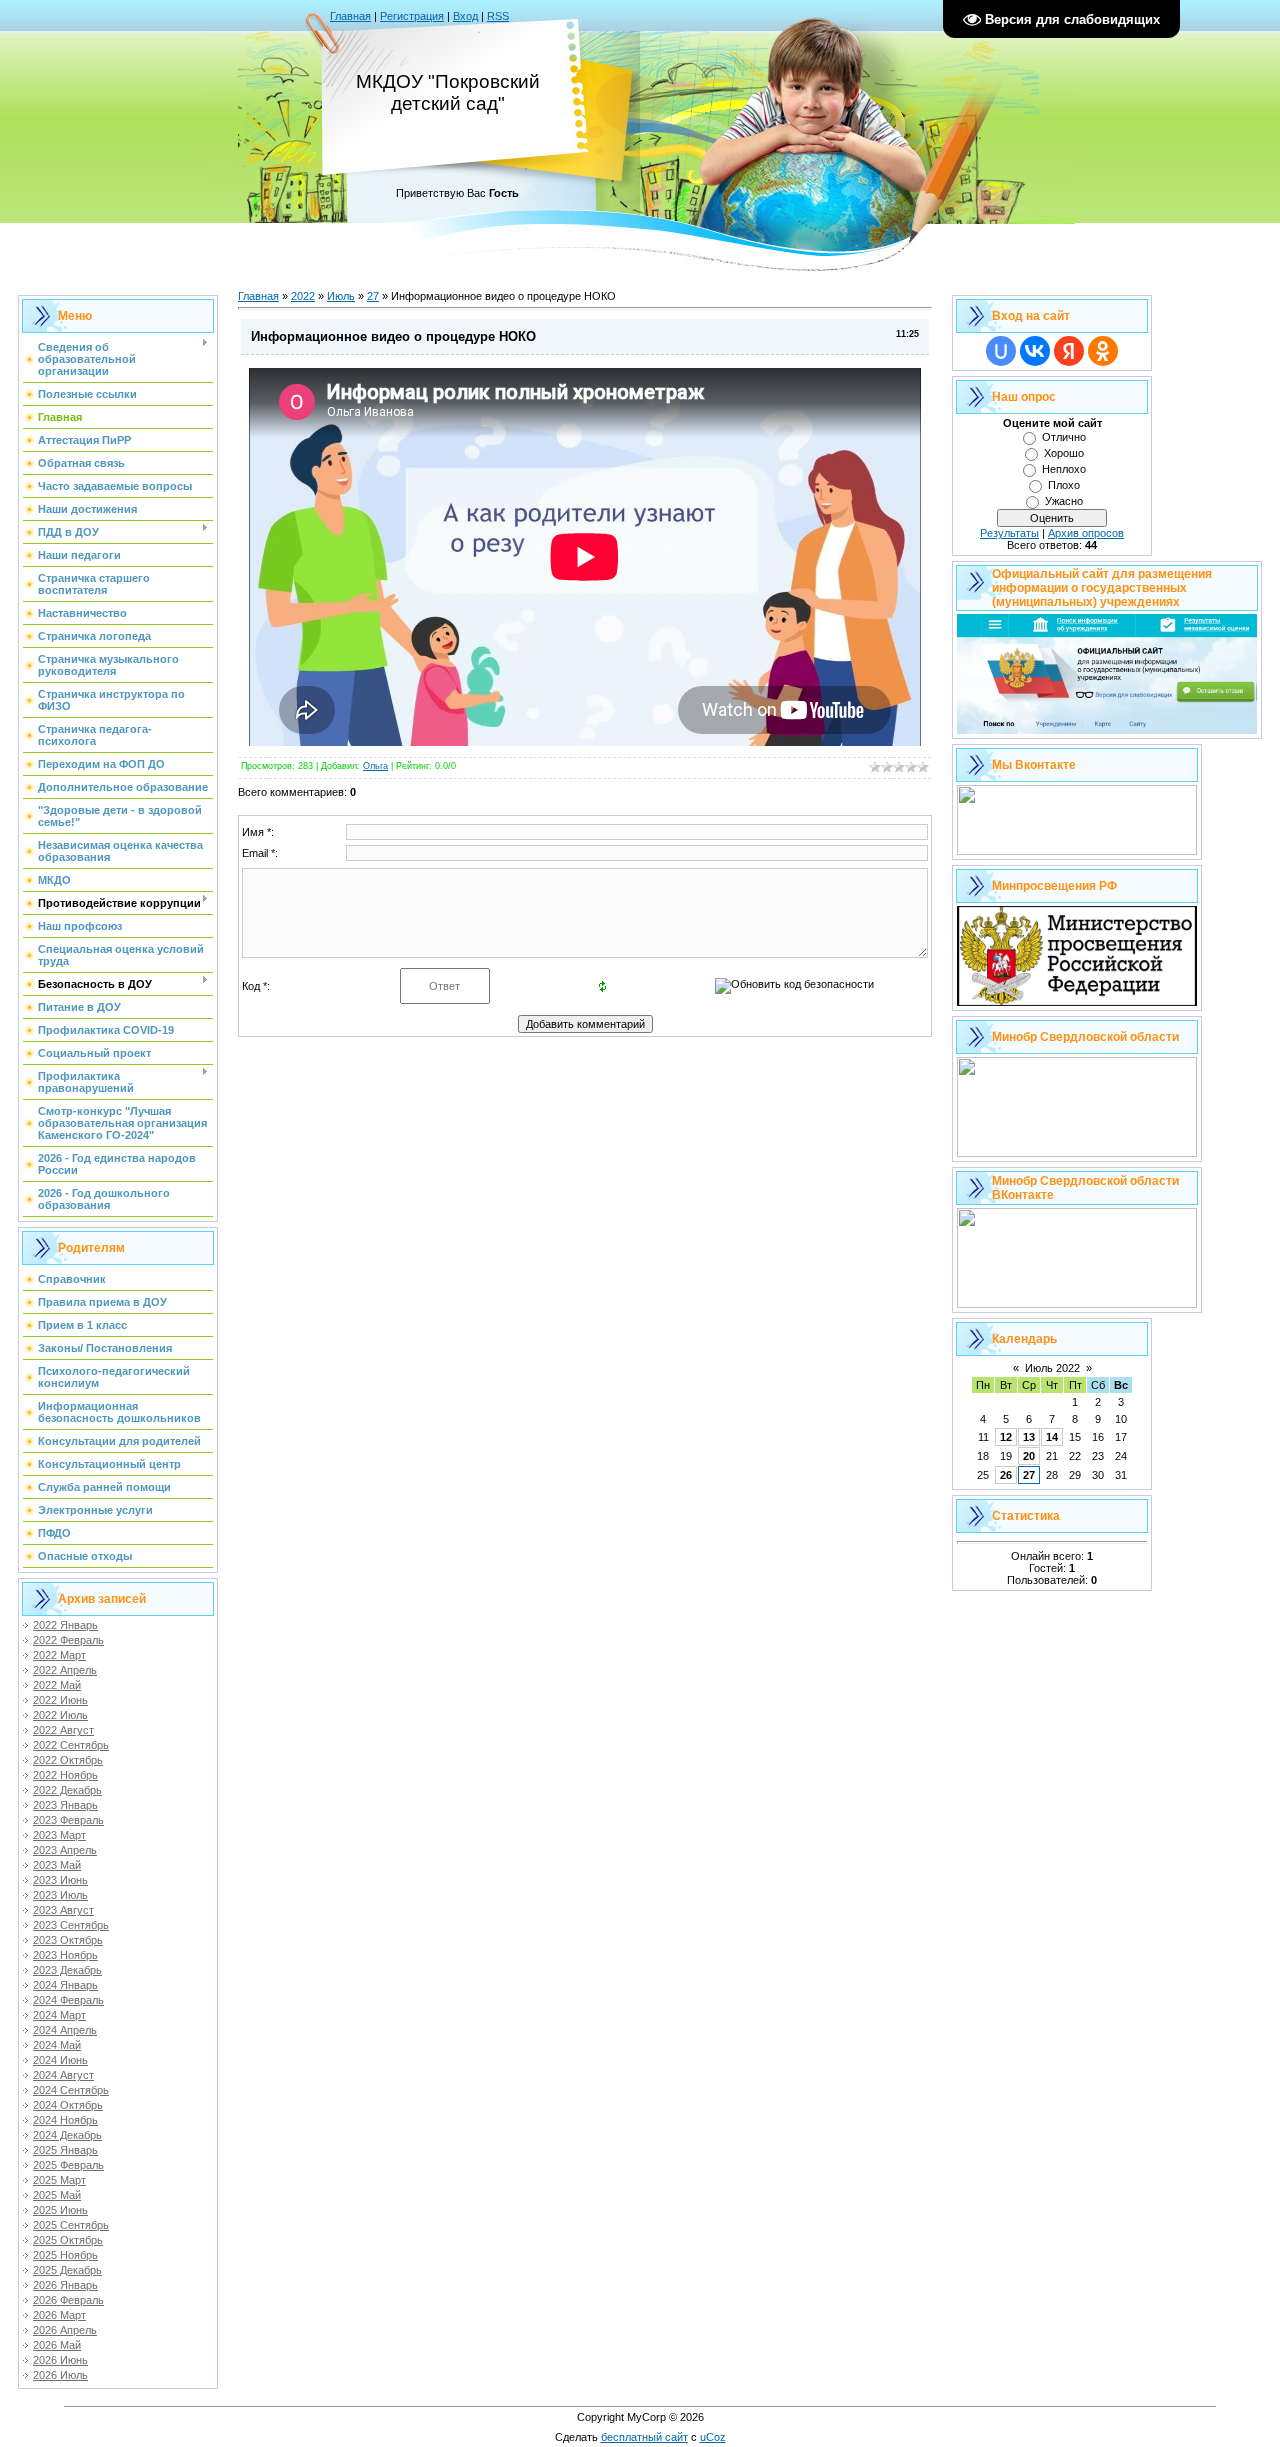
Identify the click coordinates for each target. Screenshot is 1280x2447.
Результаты (1009, 533)
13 (1029, 1437)
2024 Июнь (60, 2060)
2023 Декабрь (67, 1970)
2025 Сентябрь (71, 2225)
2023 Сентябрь (71, 1925)
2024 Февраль (68, 2000)
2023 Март (59, 1835)
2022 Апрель (65, 1670)
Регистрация (412, 16)
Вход (465, 16)
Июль (341, 296)
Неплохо (1064, 469)
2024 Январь (65, 1985)
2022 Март (59, 1655)
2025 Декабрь (67, 2270)
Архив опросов (1086, 533)
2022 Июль (60, 1715)
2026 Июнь (60, 2360)
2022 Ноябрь (65, 1775)
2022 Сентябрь (71, 1745)
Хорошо (1064, 453)
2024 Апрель (65, 2030)
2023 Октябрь (68, 1940)
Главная (350, 16)
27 (373, 296)
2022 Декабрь (67, 1790)
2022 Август (63, 1730)
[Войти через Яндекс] (1069, 351)
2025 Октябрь (68, 2240)
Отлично (1064, 437)
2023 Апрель (65, 1850)
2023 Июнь (60, 1880)
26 (1006, 1475)
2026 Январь (65, 2285)
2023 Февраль (68, 1820)
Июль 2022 (1052, 1368)
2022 (303, 296)
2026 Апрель (65, 2330)
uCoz (713, 2437)
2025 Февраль (68, 2165)
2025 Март (59, 2180)
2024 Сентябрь (71, 2090)
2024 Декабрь (67, 2135)
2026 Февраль (68, 2300)
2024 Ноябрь (65, 2120)
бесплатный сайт (644, 2437)
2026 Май (57, 2345)
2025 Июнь (60, 2210)
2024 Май (57, 2045)
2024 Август (63, 2075)
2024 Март (59, 2015)
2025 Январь (65, 2150)
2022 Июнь (60, 1700)
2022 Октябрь (68, 1760)
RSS (498, 16)
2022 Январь (65, 1625)
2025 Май (57, 2195)
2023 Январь (65, 1805)
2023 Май (57, 1865)
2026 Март (59, 2315)
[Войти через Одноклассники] (1103, 351)
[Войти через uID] (1001, 351)
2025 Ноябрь (65, 2255)
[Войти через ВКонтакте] (1035, 351)
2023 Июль (60, 1895)
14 (1052, 1437)
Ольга (375, 766)
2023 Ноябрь (65, 1955)
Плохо (1064, 485)
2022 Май (57, 1685)
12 (1006, 1437)
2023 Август (63, 1910)
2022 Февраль (68, 1640)
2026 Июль (60, 2375)
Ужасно (1064, 501)
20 (1029, 1456)
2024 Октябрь (68, 2105)
